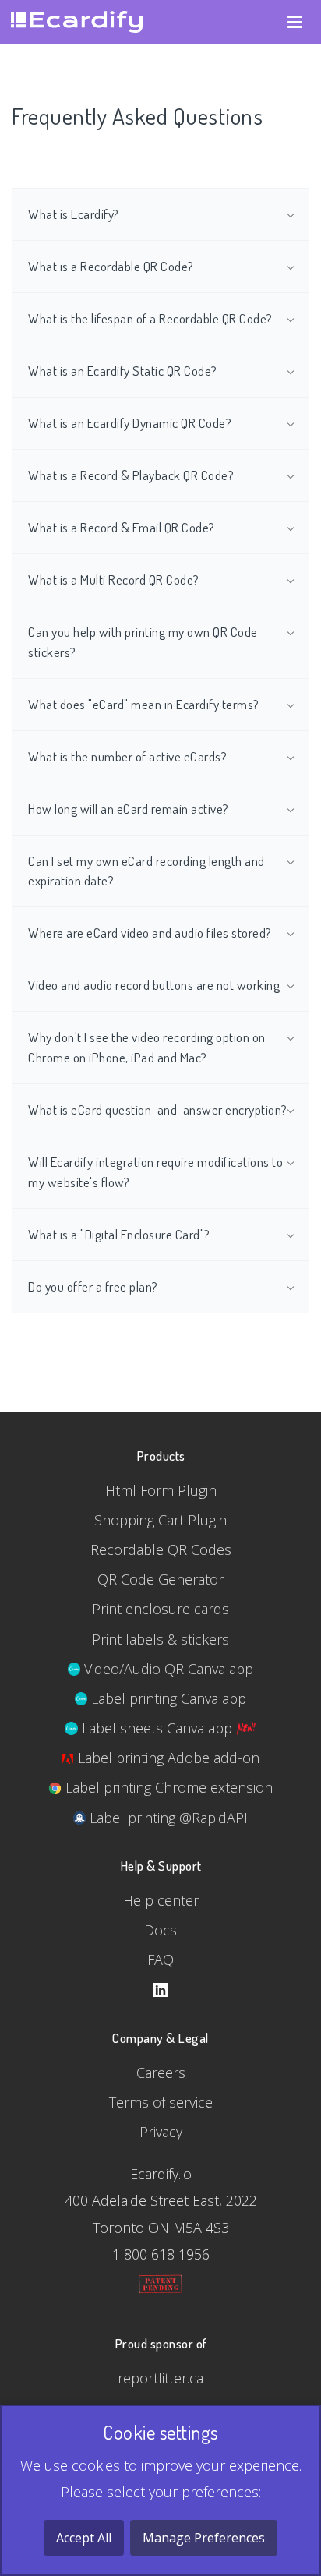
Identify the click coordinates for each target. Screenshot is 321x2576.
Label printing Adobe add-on (167, 1758)
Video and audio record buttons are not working (154, 984)
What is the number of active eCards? (127, 756)
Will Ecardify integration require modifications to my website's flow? (155, 1171)
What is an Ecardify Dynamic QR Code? (130, 422)
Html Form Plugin (161, 1490)
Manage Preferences (204, 2538)
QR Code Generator (160, 1579)
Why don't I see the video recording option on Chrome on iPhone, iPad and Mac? (147, 1047)
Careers (161, 2072)
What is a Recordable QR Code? (111, 266)
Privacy (161, 2132)
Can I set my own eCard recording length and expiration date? (146, 871)
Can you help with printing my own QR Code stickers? (143, 641)
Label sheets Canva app (157, 1728)
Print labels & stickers (160, 1639)
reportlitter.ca (160, 2378)
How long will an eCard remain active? (129, 808)
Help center (161, 1900)
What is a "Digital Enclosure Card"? (119, 1234)
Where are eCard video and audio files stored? (150, 932)
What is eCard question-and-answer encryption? (158, 1109)
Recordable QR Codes (161, 1549)
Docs (160, 1930)
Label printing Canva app (167, 1698)
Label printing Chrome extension (167, 1787)
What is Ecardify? (74, 214)
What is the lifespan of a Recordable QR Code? (150, 318)
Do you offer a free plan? (93, 1286)
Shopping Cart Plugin (160, 1520)
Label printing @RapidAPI (167, 1818)
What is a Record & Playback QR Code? (131, 475)
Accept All (84, 2538)
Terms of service (161, 2102)
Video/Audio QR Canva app (167, 1669)
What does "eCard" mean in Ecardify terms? (144, 704)
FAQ (160, 1959)
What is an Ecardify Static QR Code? (123, 370)
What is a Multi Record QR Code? (114, 579)
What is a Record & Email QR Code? (122, 527)
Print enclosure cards (160, 1609)
